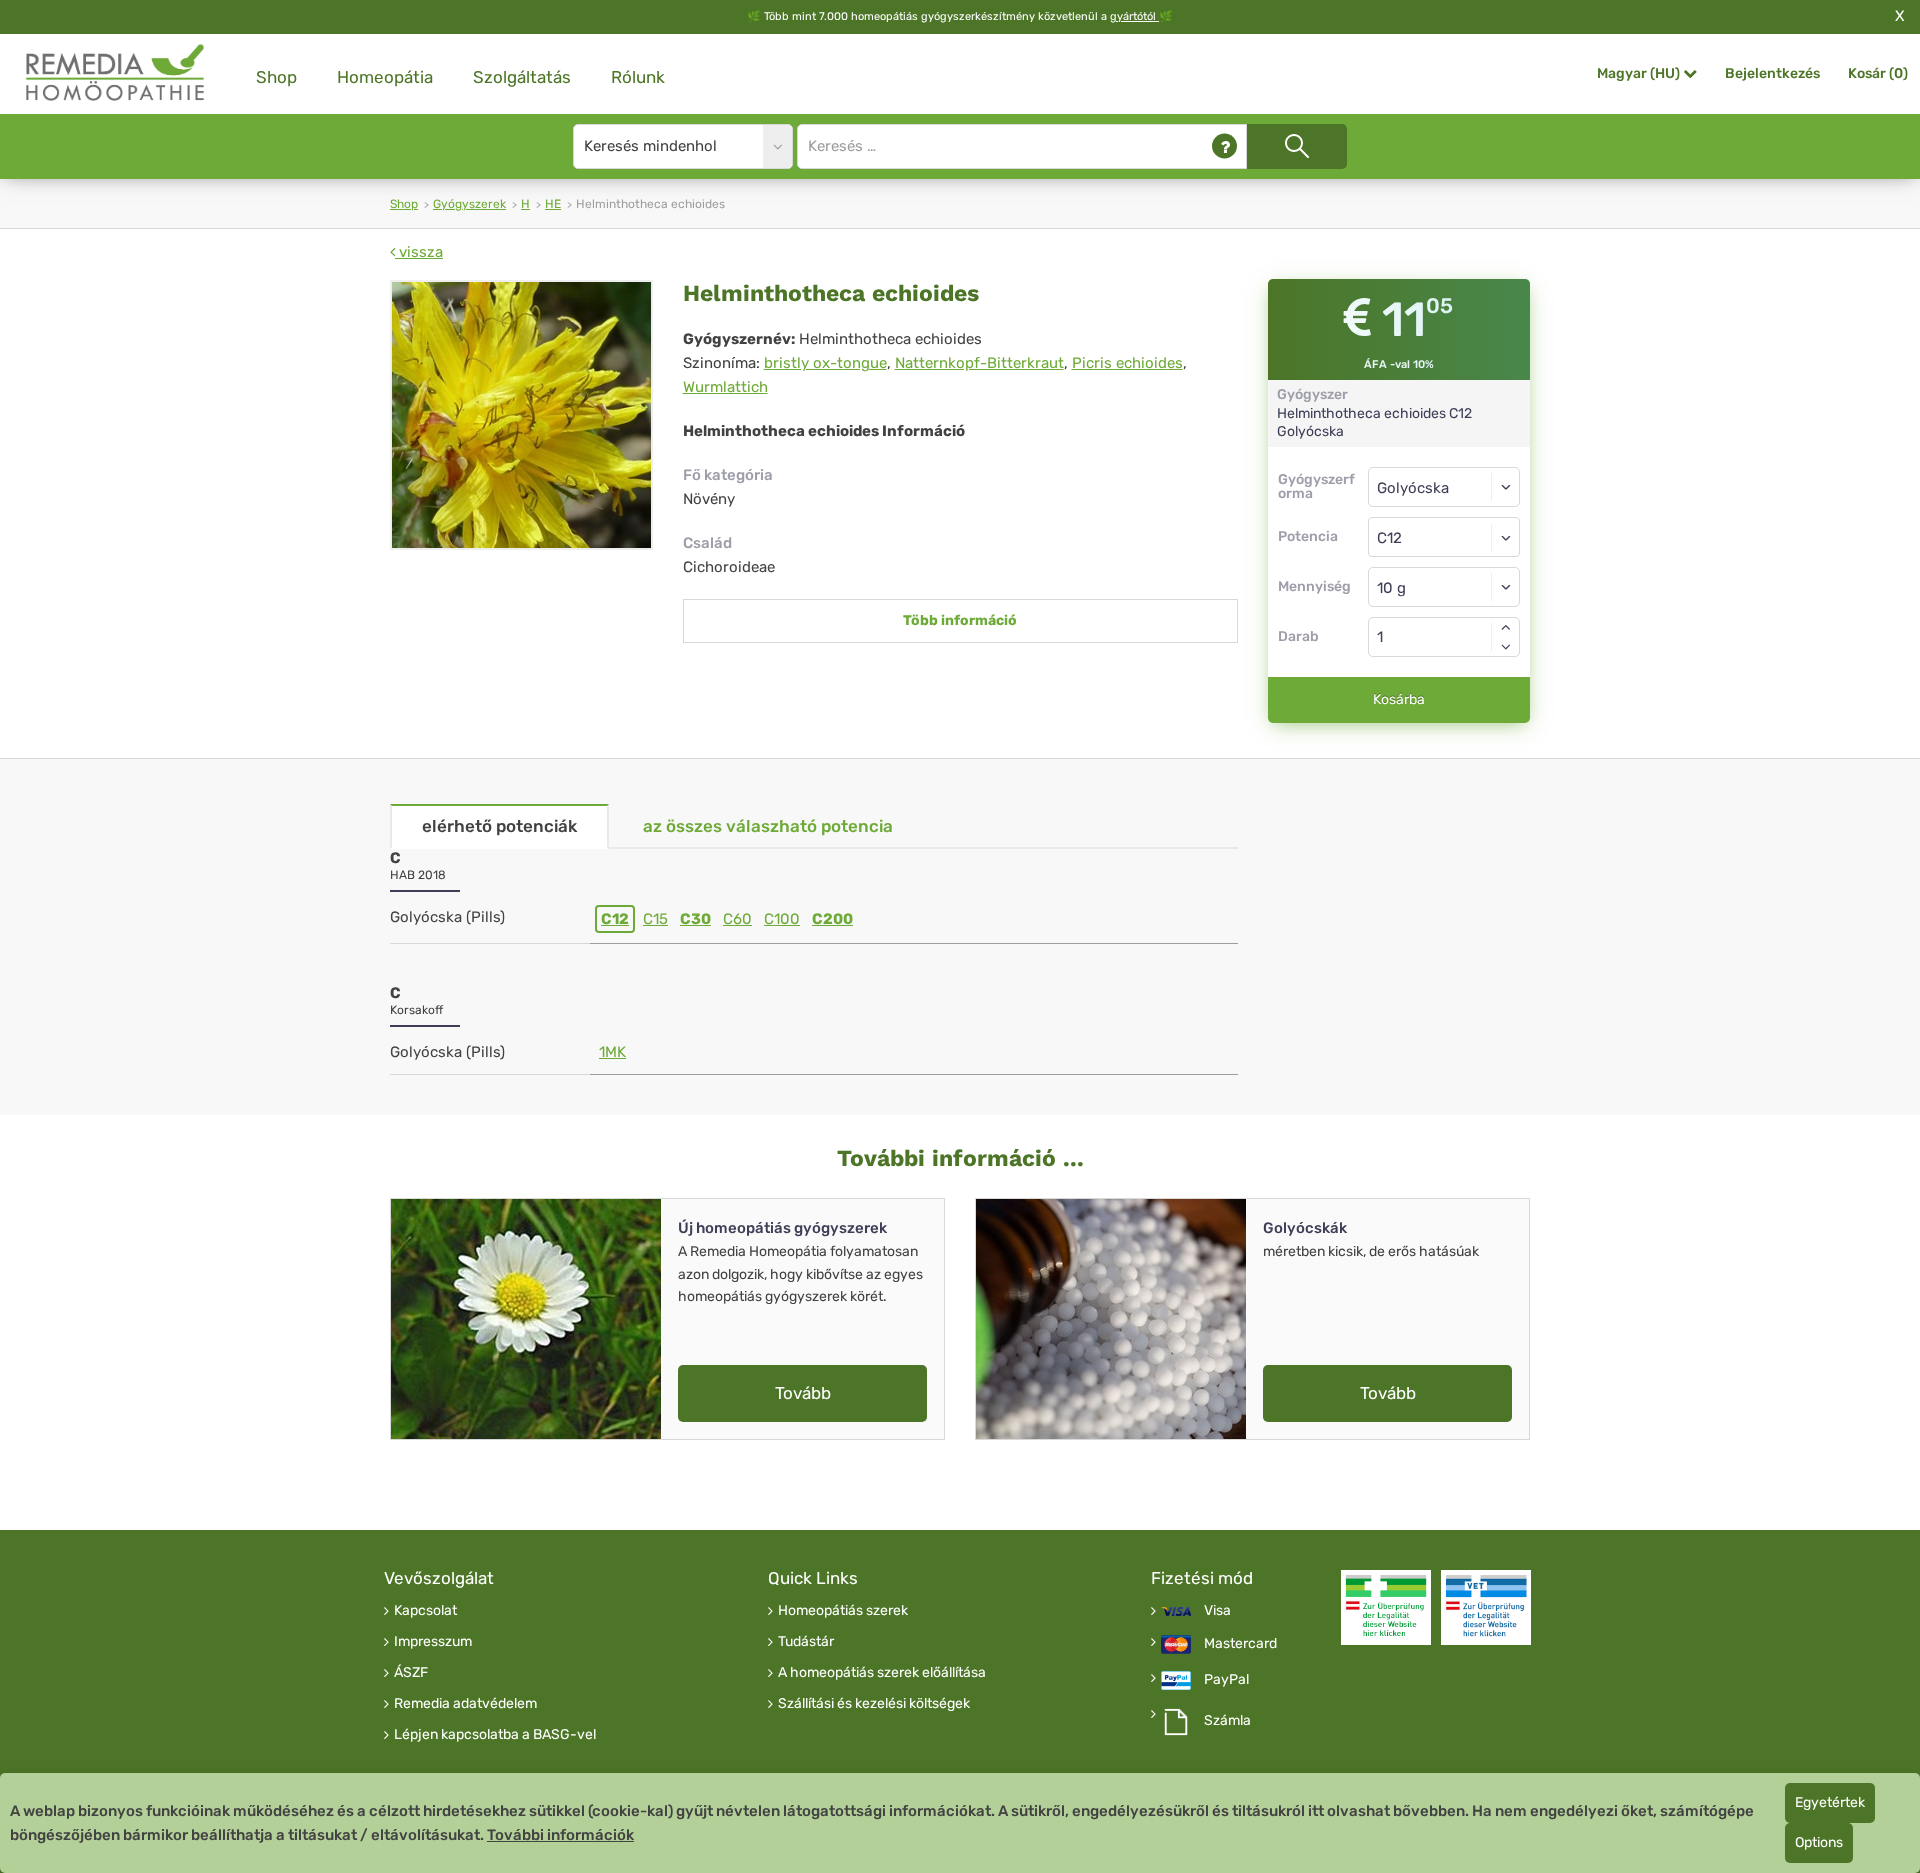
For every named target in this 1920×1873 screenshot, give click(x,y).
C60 (737, 919)
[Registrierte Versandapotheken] (1386, 1607)
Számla (1227, 1721)
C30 (695, 919)
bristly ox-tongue (825, 363)
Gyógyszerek (469, 204)
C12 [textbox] (1389, 538)
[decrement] (1506, 647)
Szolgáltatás (522, 77)
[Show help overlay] (1224, 146)
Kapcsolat (425, 1611)
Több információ (960, 620)
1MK (612, 1052)
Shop (276, 77)
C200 (832, 919)
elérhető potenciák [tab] (499, 826)
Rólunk (638, 77)
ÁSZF (411, 1673)
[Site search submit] (1297, 146)
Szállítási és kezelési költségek (874, 1704)
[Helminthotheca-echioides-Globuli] (521, 415)
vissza (419, 252)
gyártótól (1134, 16)
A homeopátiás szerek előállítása (882, 1673)
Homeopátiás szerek (843, 1611)
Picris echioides (1127, 363)
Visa (1217, 1611)
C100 (782, 919)
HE (553, 204)
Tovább (803, 1393)
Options (1819, 1842)
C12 (615, 919)
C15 (655, 919)
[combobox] (1444, 537)
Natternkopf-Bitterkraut (979, 363)
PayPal (1226, 1680)
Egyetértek (1830, 1802)
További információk (560, 1835)
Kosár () (1878, 73)
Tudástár (806, 1642)
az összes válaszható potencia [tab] (768, 826)
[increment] (1506, 627)
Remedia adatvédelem (465, 1704)
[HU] (116, 73)
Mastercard (1240, 1644)
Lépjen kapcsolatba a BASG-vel (495, 1735)
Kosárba (1399, 699)
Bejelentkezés (1772, 73)
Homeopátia (385, 77)
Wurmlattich (725, 387)
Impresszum (433, 1642)
